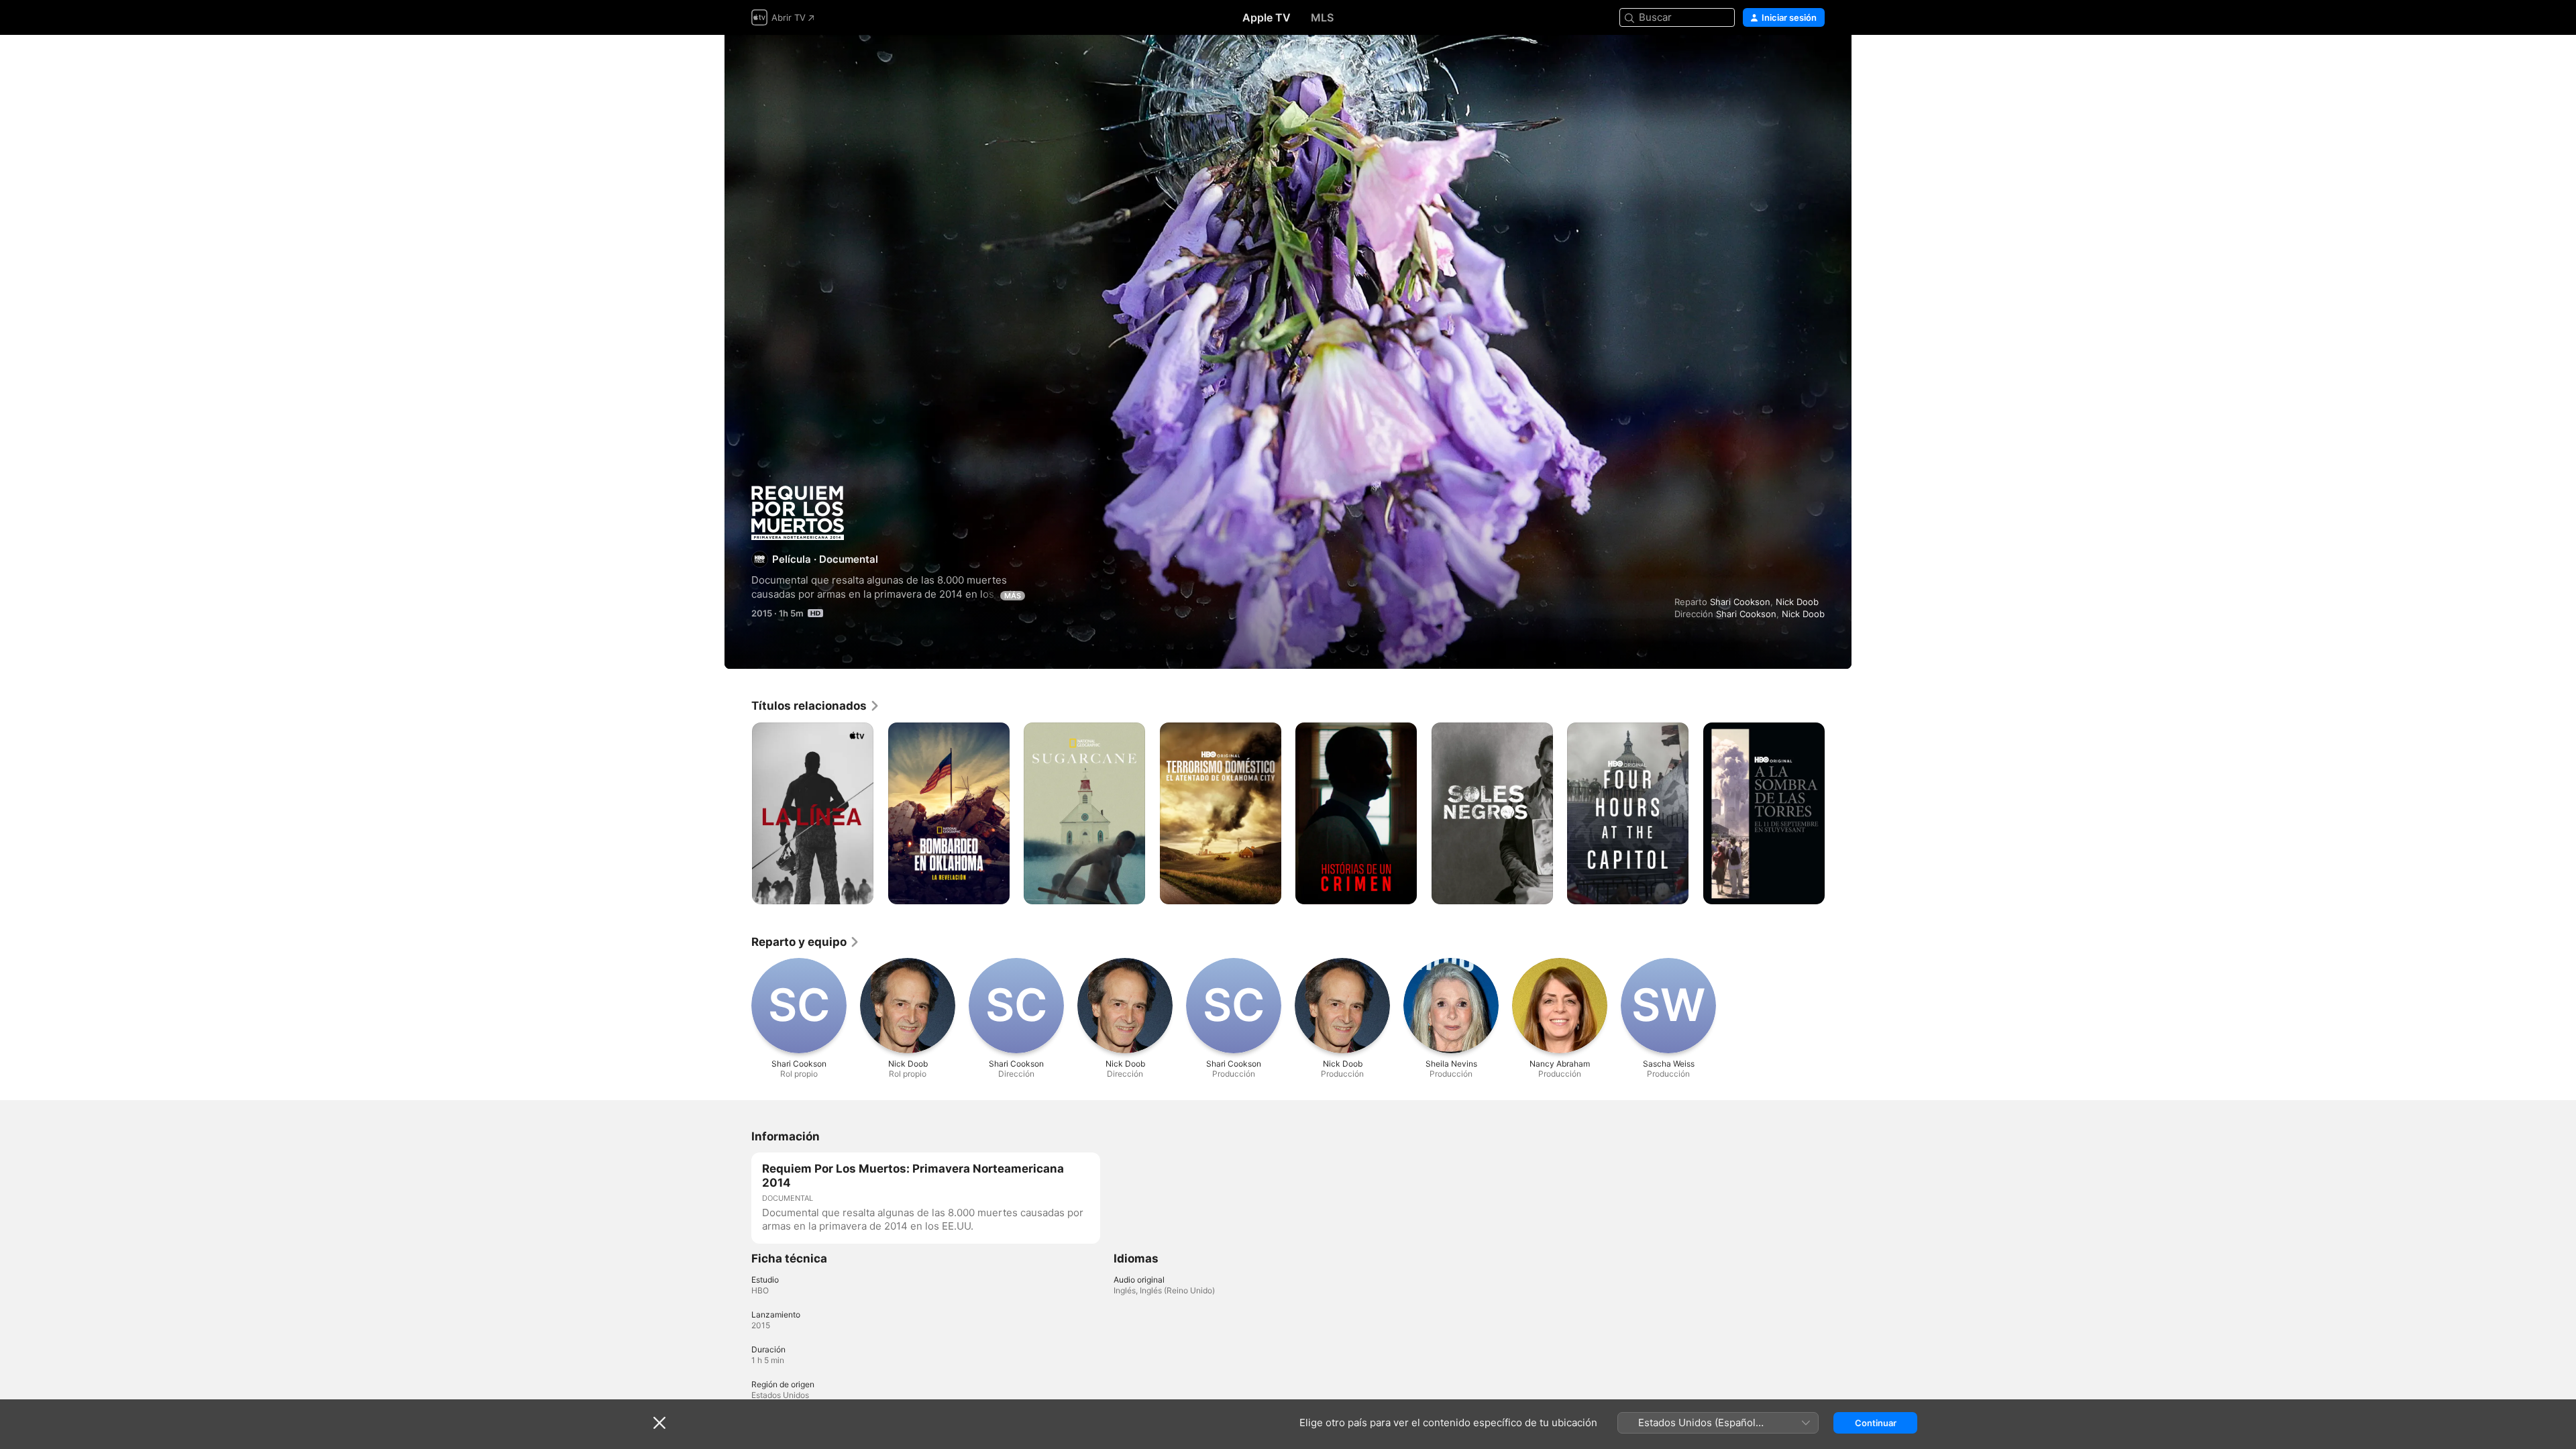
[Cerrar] (659, 1423)
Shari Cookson (1740, 602)
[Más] (858, 889)
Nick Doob (1797, 602)
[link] (816, 706)
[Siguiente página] (1838, 813)
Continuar (1876, 1423)
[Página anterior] (738, 813)
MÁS (1013, 596)
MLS (1322, 17)
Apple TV (1267, 17)
